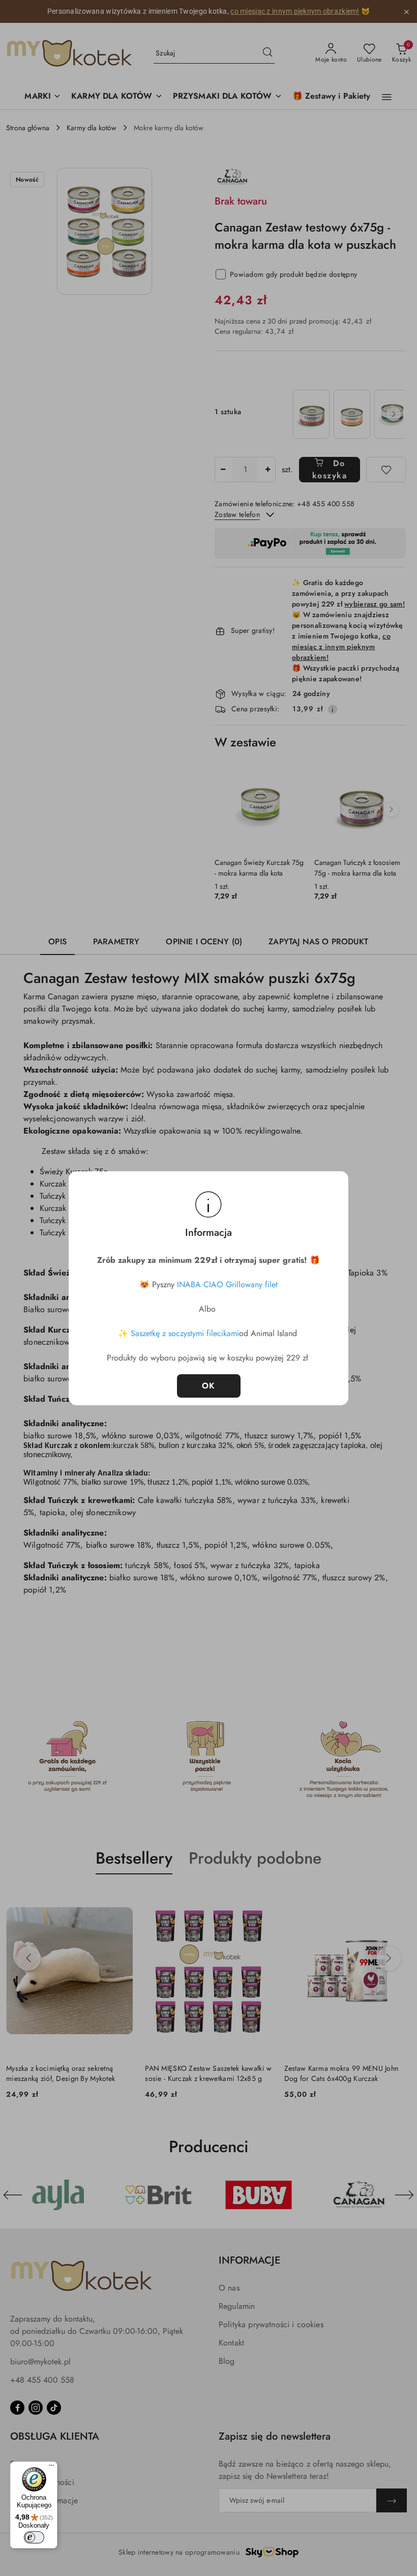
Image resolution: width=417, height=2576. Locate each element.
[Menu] (51, 2468)
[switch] (34, 2537)
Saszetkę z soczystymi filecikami (185, 1333)
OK (209, 1386)
